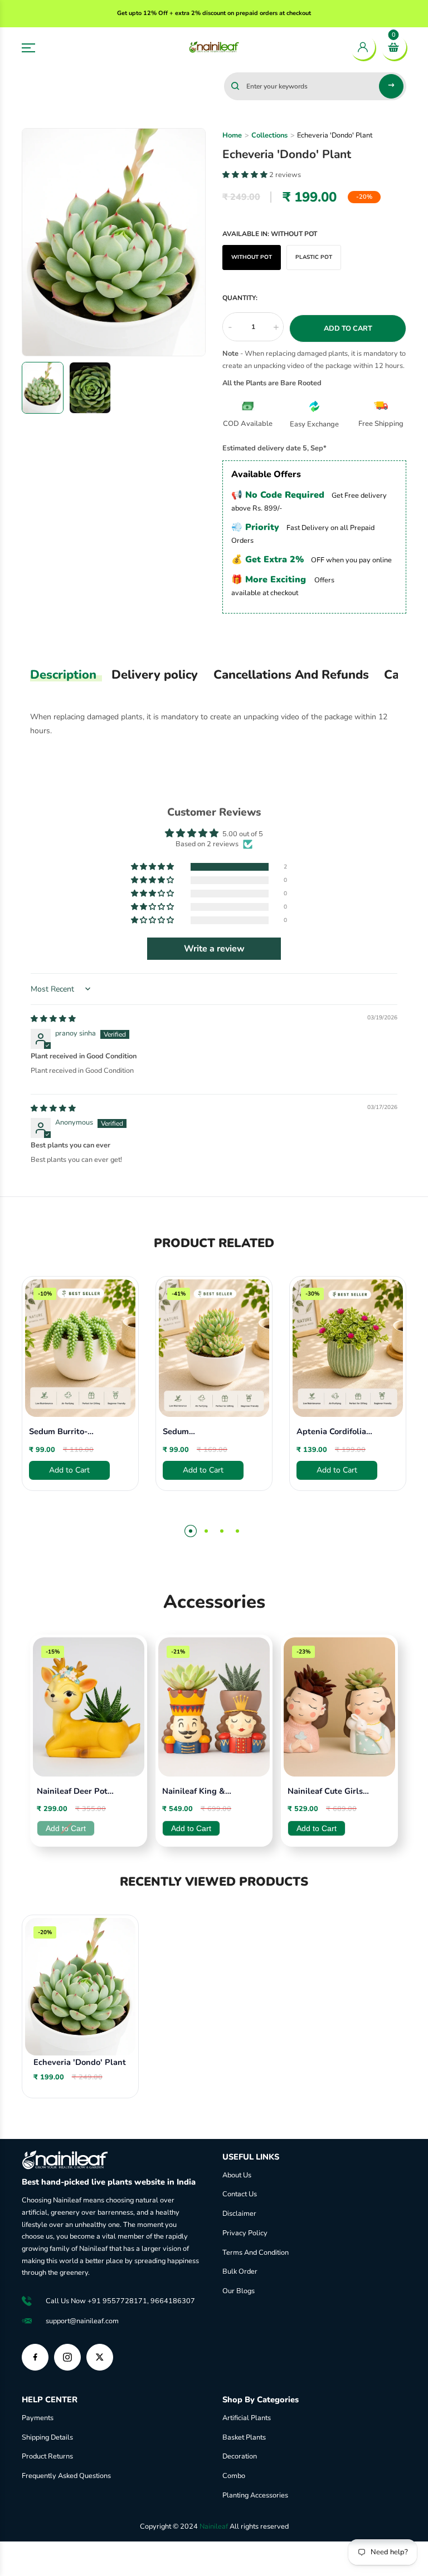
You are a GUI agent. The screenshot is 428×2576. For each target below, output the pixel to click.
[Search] (391, 86)
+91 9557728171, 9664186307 (141, 2301)
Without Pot (252, 257)
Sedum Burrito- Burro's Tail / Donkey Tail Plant (69, 1432)
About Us (237, 2175)
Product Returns (47, 2456)
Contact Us (240, 2194)
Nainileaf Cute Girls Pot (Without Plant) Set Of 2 (326, 1792)
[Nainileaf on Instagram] (67, 2357)
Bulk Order (240, 2271)
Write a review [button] (214, 949)
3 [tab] (222, 1531)
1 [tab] (191, 1531)
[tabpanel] (80, 1397)
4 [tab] (237, 1531)
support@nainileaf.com (82, 2321)
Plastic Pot (314, 257)
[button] (153, 867)
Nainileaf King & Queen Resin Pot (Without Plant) (194, 1792)
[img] (53, 1019)
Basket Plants (244, 2437)
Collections (269, 135)
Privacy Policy (245, 2233)
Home (232, 135)
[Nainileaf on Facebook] (35, 2357)
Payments (38, 2418)
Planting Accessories (255, 2495)
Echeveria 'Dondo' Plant (80, 2062)
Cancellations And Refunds (291, 675)
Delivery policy (155, 675)
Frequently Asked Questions (66, 2476)
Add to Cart (191, 1828)
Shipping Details (47, 2437)
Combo (234, 2476)
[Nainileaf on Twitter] (100, 2357)
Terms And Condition (256, 2253)
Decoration (240, 2456)
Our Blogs (239, 2291)
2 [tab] (206, 1531)
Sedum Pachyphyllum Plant (202, 1432)
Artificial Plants (247, 2418)
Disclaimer (239, 2214)
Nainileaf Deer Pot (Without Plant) (72, 1792)
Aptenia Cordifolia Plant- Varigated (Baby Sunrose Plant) (331, 1432)
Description (63, 675)
